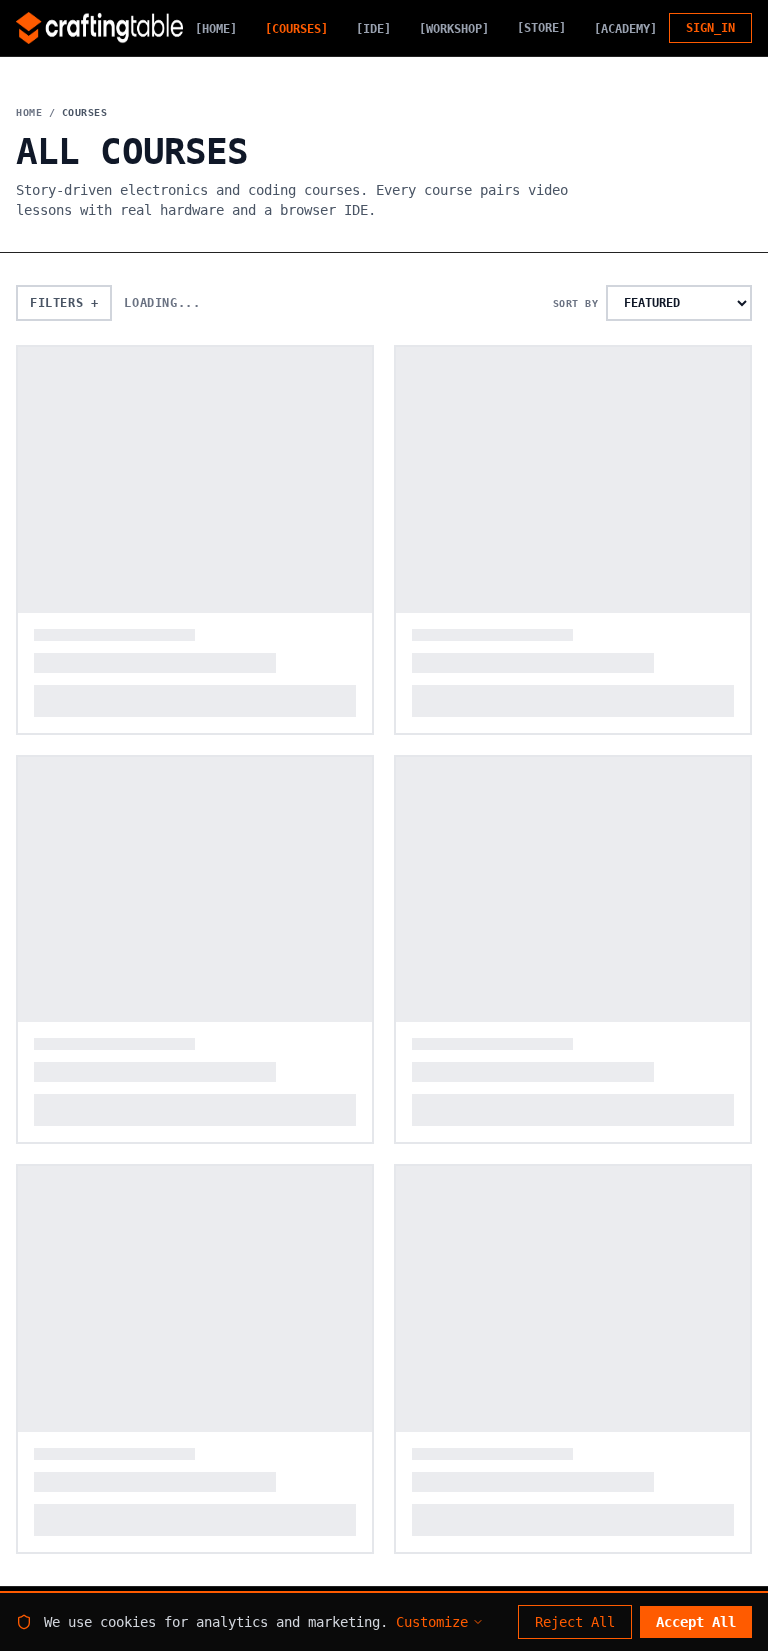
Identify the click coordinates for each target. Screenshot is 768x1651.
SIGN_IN (710, 28)
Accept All (696, 1622)
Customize (432, 1622)
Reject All (575, 1622)
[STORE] (541, 28)
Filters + (64, 303)
